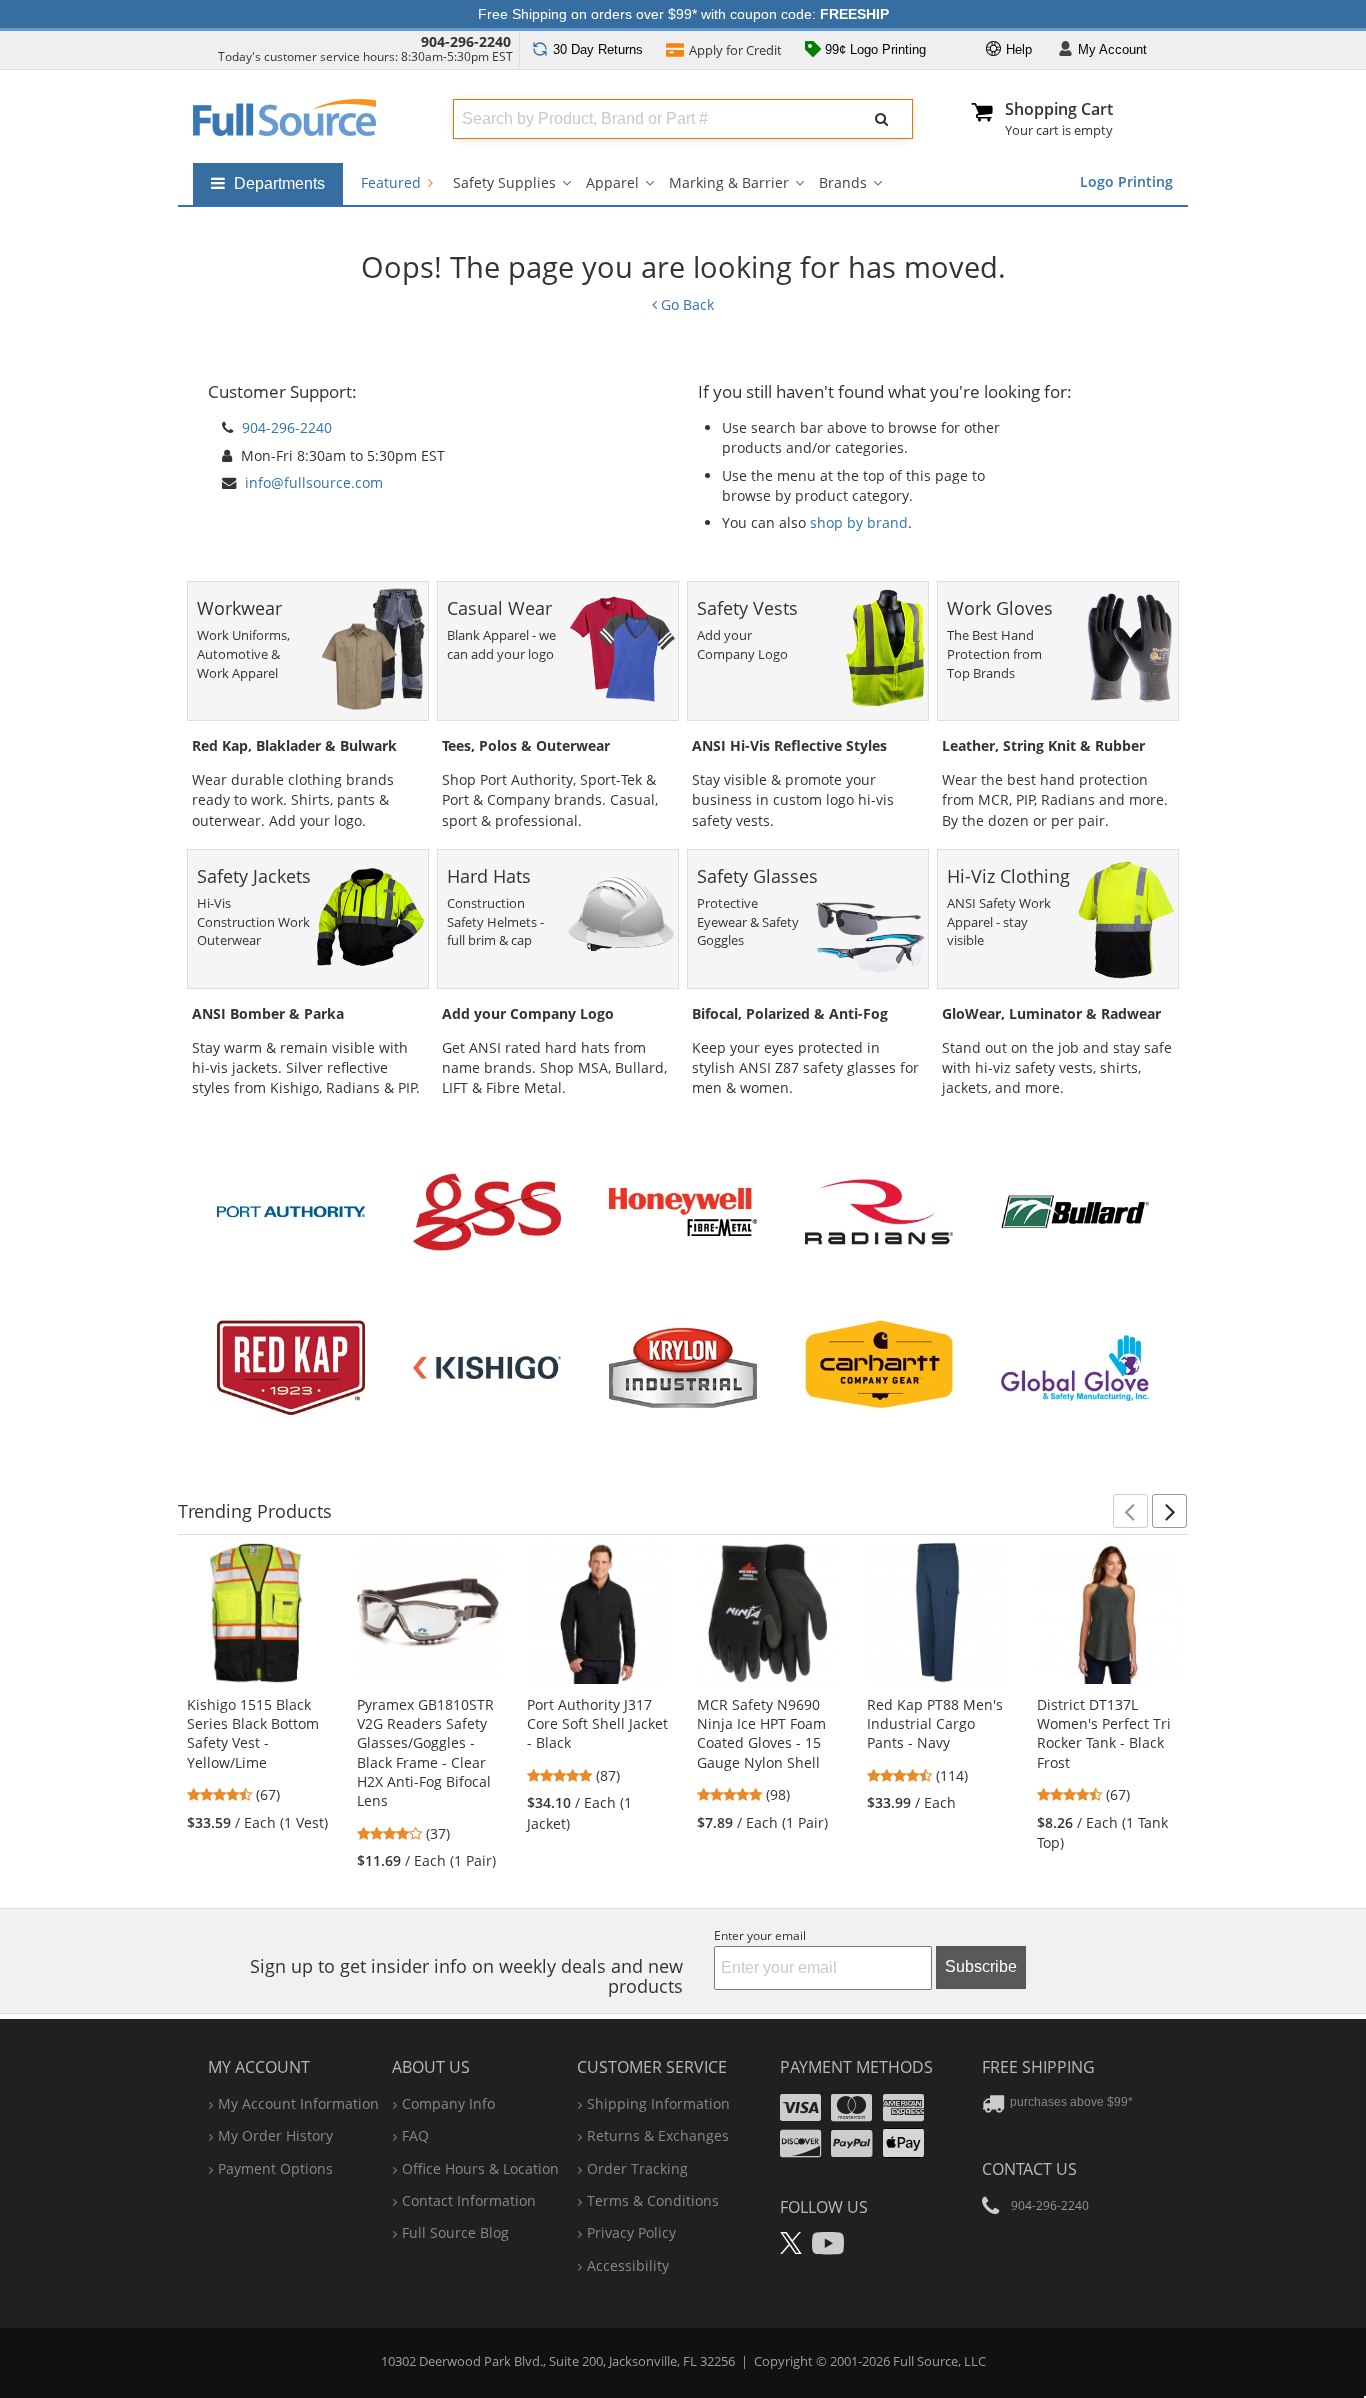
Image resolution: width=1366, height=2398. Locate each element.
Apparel (612, 182)
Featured (393, 182)
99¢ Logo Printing (873, 49)
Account (1112, 49)
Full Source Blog (455, 2232)
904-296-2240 (466, 41)
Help (1017, 49)
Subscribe (981, 1966)
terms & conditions (653, 2200)
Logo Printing (1126, 181)
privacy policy (631, 2232)
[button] (1130, 1511)
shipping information (658, 2103)
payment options (275, 2168)
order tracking (637, 2168)
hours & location (480, 2168)
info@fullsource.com (314, 482)
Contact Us (1029, 2169)
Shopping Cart (1059, 109)
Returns (598, 49)
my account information (298, 2103)
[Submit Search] (882, 119)
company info (448, 2103)
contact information (469, 2200)
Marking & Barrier (729, 182)
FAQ (415, 2135)
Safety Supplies (504, 182)
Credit (735, 50)
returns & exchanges (658, 2135)
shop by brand (859, 522)
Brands (843, 182)
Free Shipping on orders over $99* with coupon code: (683, 14)
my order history (275, 2135)
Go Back (685, 304)
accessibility (628, 2265)
